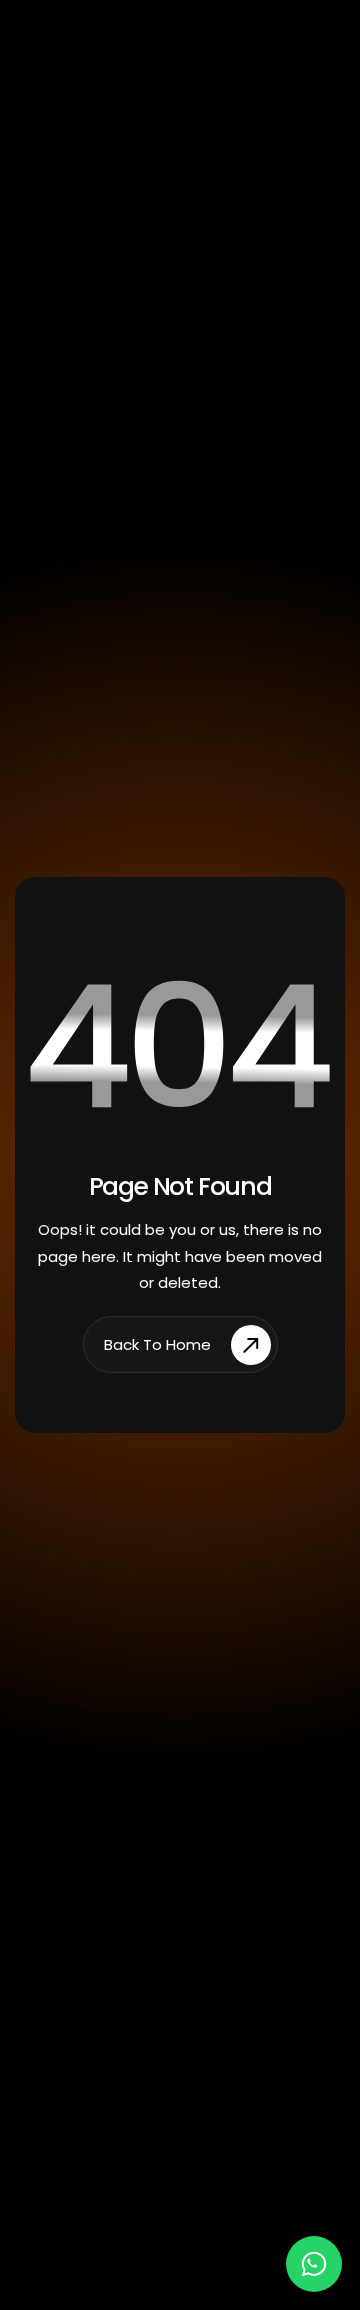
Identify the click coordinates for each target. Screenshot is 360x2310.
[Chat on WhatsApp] (314, 2264)
